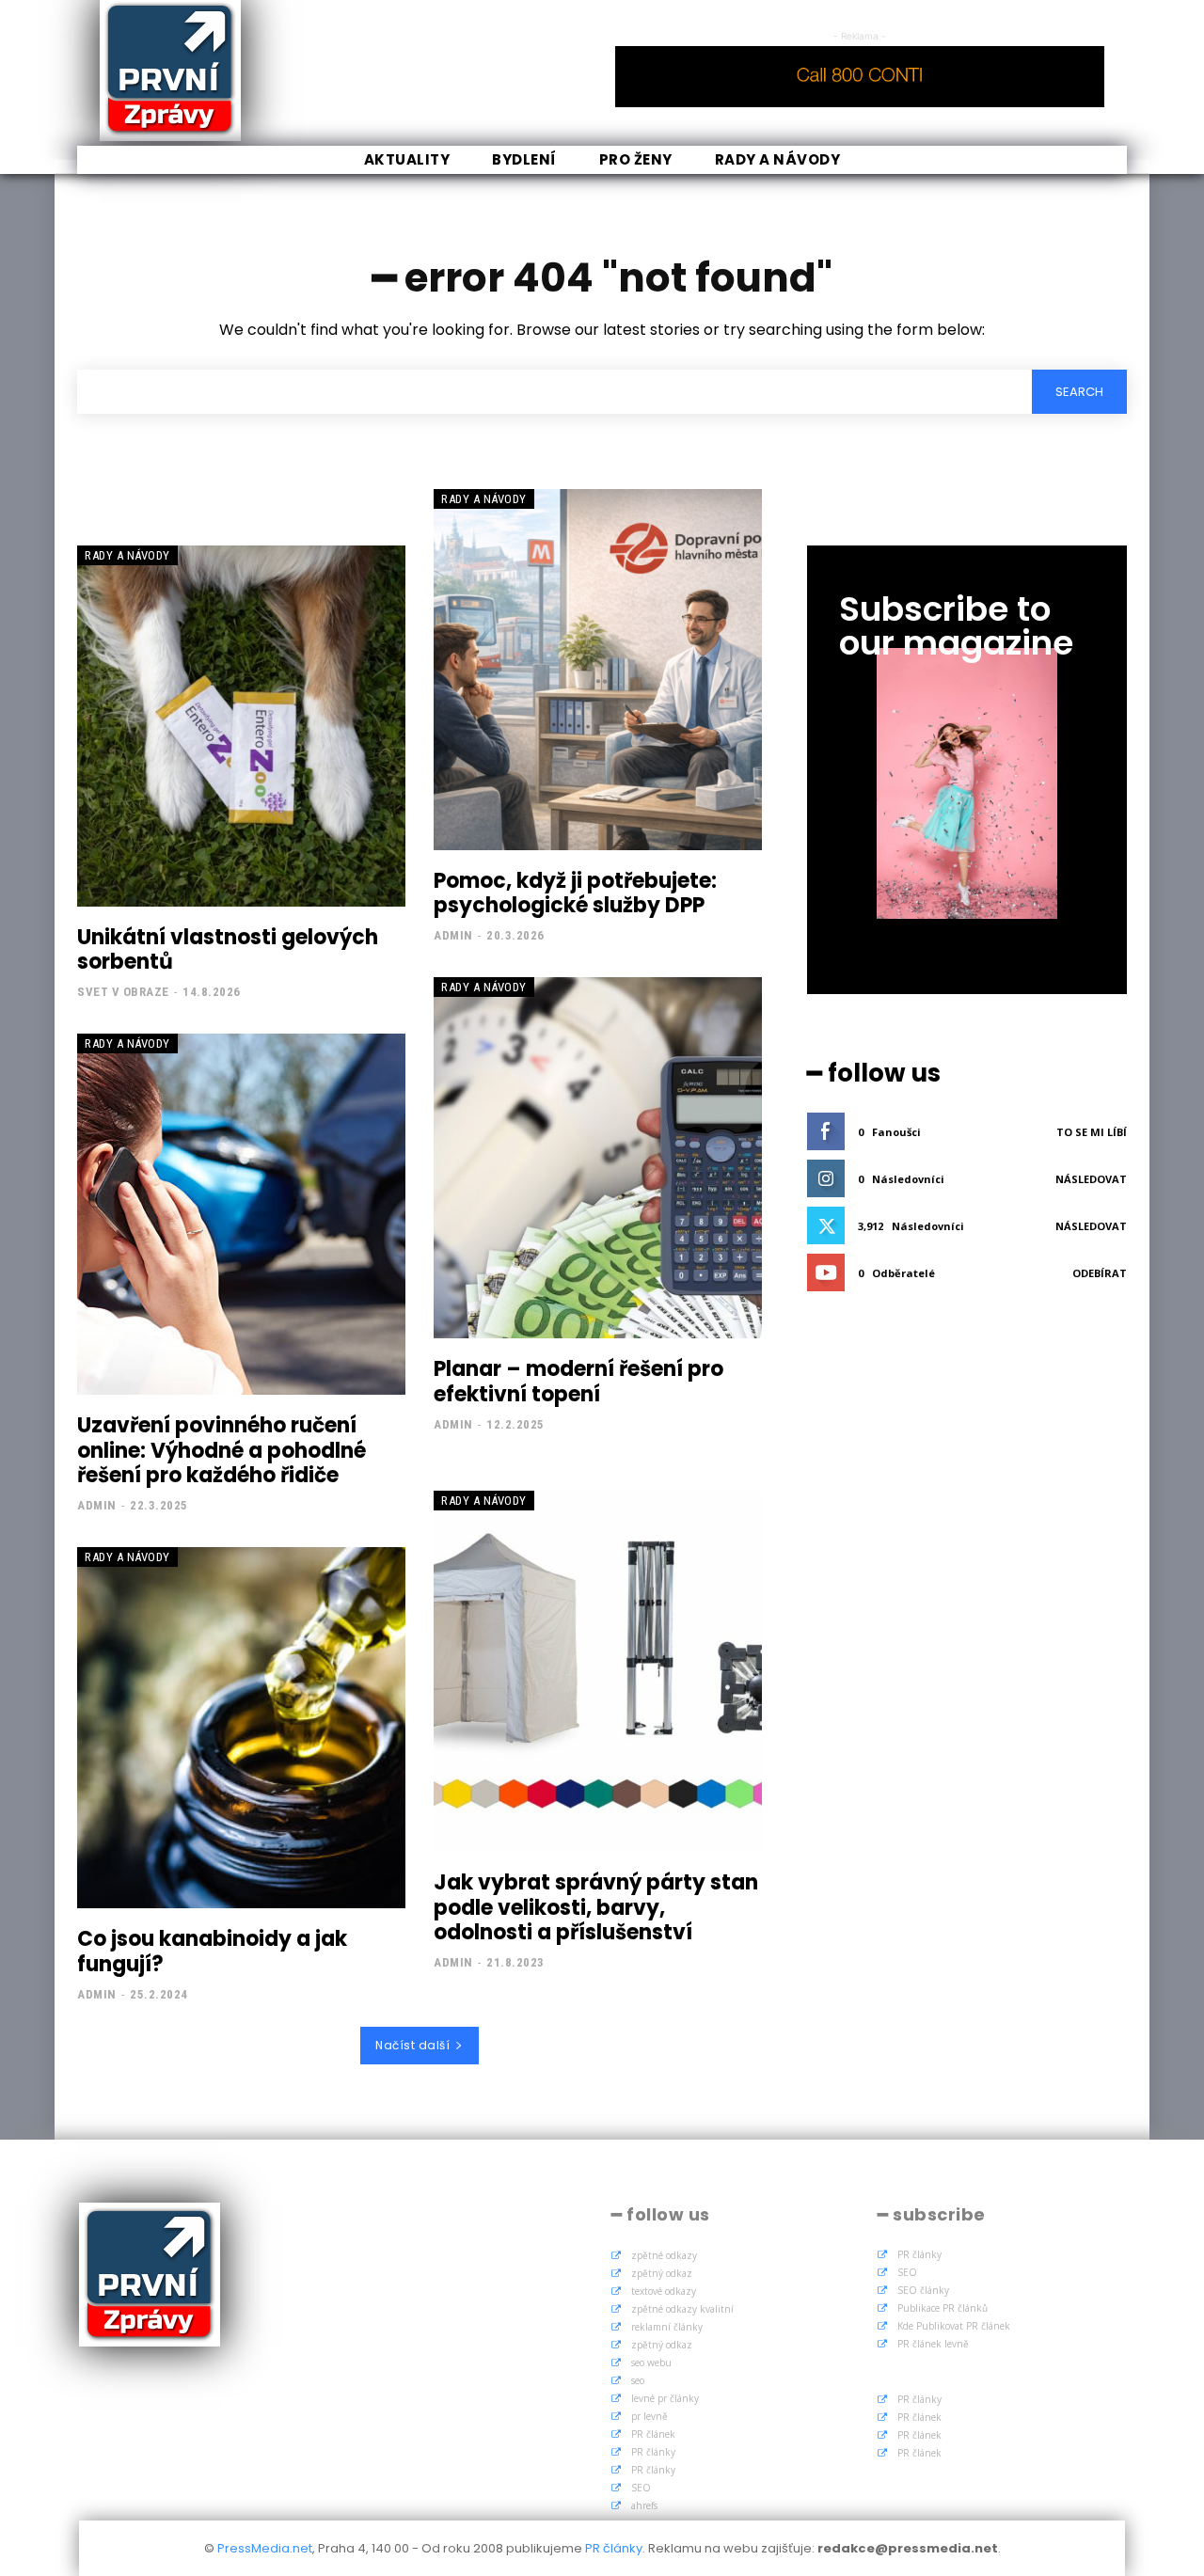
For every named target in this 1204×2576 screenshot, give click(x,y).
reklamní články (667, 2327)
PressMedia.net (265, 2548)
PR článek (653, 2434)
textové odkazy (664, 2291)
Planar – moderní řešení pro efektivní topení (578, 1381)
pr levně (650, 2416)
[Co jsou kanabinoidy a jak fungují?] (241, 1728)
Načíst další (412, 2045)
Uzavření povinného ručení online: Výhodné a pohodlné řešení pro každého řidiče (222, 1450)
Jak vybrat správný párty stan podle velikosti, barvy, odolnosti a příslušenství (596, 1907)
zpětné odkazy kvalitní (682, 2309)
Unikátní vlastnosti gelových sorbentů (228, 949)
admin (453, 935)
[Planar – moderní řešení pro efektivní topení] (598, 1158)
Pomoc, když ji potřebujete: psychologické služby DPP (575, 893)
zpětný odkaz (662, 2273)
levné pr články (665, 2398)
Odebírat (1100, 1273)
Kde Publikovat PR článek (954, 2326)
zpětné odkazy (664, 2255)
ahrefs (644, 2505)
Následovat (1091, 1179)
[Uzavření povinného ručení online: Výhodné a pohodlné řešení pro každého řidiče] (241, 1214)
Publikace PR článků (943, 2308)
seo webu (651, 2363)
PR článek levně (933, 2344)
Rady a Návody (127, 555)
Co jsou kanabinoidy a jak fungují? (212, 1951)
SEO (641, 2488)
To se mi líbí (1092, 1132)
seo (638, 2380)
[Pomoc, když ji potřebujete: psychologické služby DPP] (598, 670)
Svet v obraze (123, 992)
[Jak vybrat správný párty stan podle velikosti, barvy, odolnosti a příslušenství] (598, 1671)
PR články (653, 2452)
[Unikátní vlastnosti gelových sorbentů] (241, 726)
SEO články (923, 2290)
